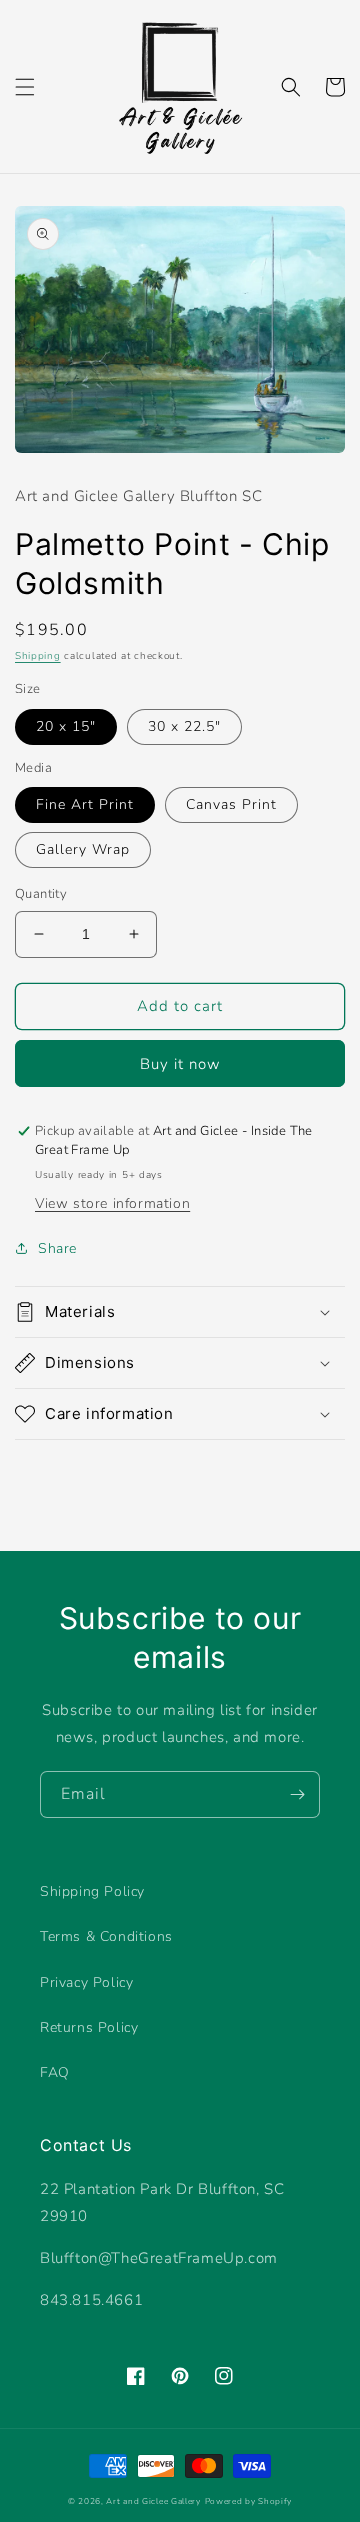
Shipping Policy (92, 1891)
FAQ (55, 2072)
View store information (112, 1203)
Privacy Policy (86, 1982)
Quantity (41, 894)
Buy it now (180, 1064)
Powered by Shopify (249, 2501)
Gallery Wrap (83, 849)
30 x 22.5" (184, 726)
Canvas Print (231, 804)
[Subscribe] (297, 1794)
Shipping (38, 656)
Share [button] (57, 1248)
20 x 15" (66, 726)
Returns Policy (89, 2027)
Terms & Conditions (106, 1936)
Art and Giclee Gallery (153, 2501)
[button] (25, 87)
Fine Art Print (85, 804)
